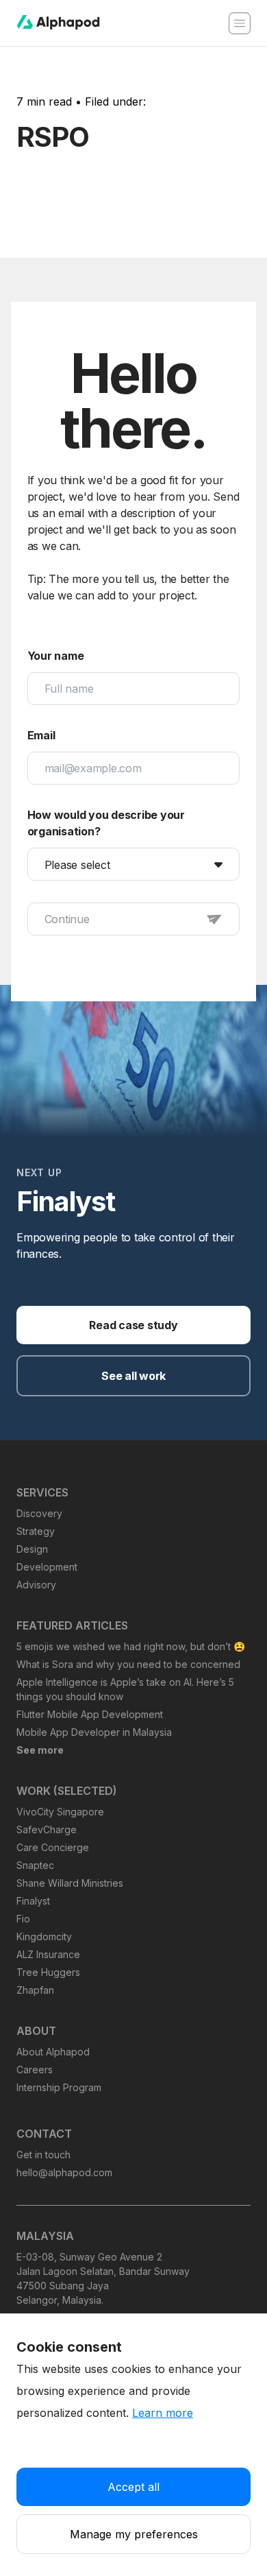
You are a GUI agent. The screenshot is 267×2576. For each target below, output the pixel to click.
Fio (23, 1919)
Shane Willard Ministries (70, 1883)
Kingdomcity (44, 1936)
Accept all (133, 2487)
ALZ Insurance (48, 1954)
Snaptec (35, 1865)
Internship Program (59, 2087)
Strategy (36, 1531)
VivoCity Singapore (60, 1812)
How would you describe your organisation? (106, 823)
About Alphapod (53, 2052)
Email (41, 735)
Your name (56, 656)
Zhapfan (35, 1990)
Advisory (36, 1585)
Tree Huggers (48, 1972)
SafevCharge (47, 1829)
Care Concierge (53, 1847)
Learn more (163, 2413)
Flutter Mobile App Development (90, 1714)
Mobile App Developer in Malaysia (94, 1732)
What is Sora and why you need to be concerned (128, 1664)
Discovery (39, 1513)
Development (47, 1567)
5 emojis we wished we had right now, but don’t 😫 (131, 1646)
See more (40, 1750)
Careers (35, 2070)
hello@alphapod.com (64, 2172)
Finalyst (33, 1901)
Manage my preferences (134, 2534)
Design (32, 1549)
